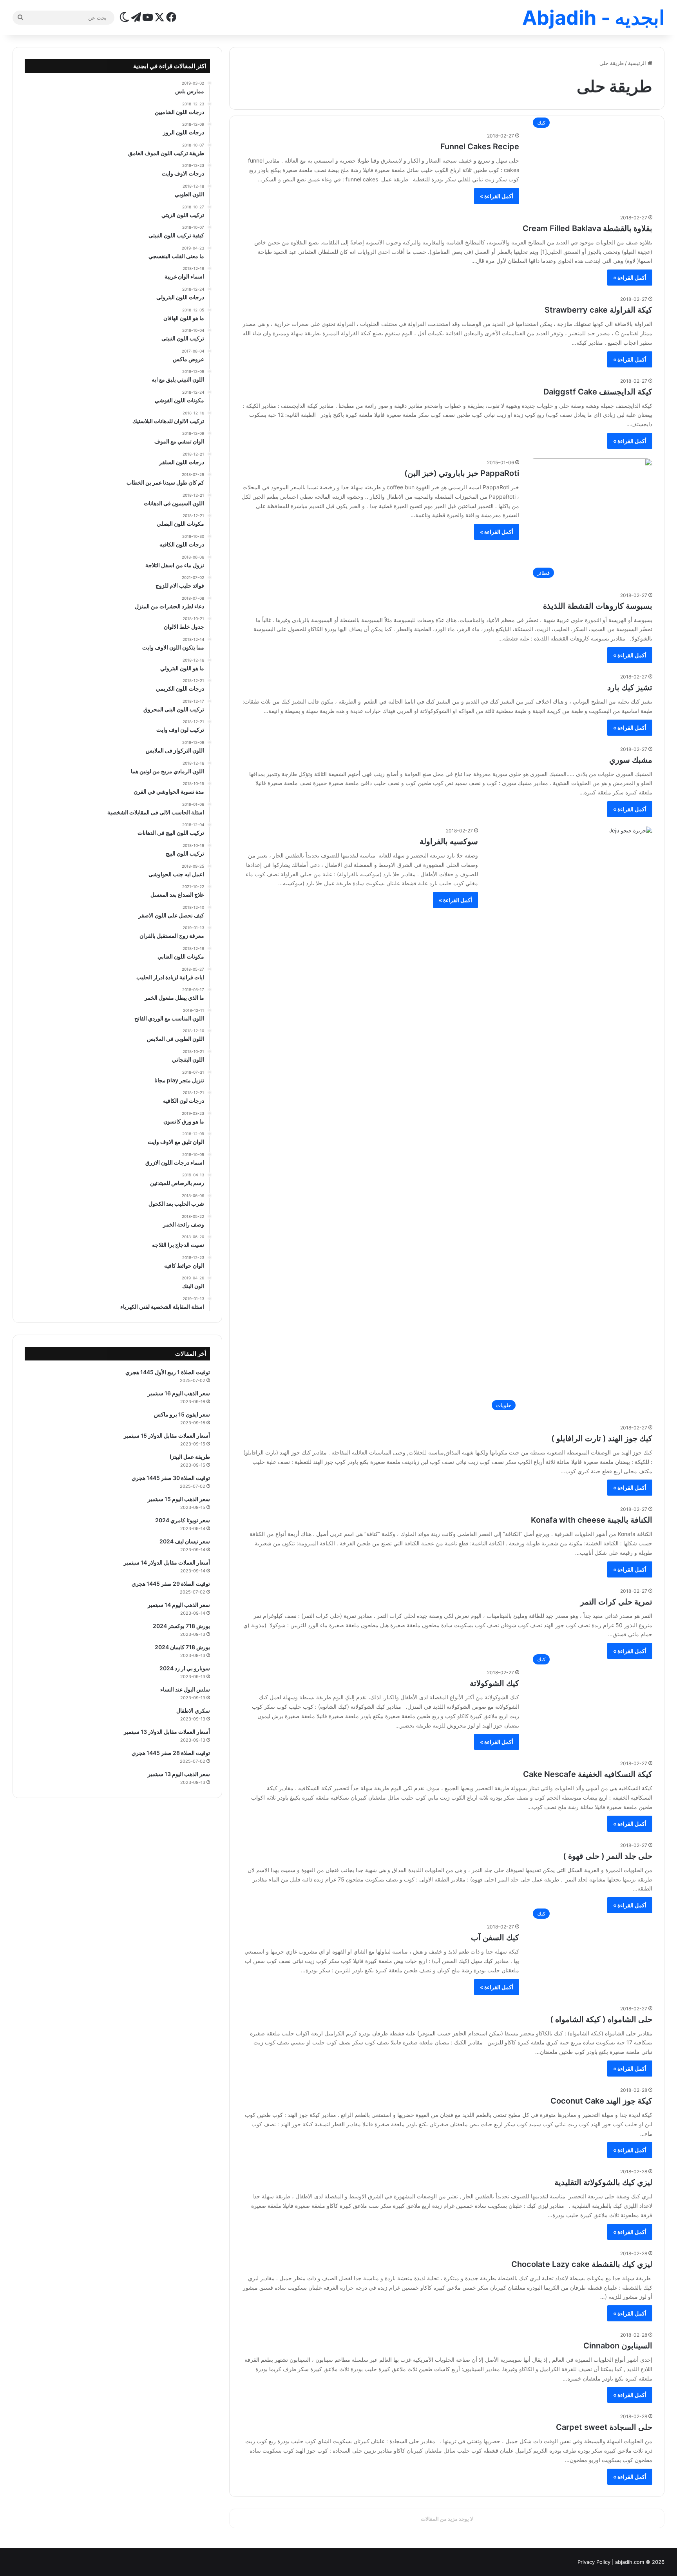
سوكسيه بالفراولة (449, 841)
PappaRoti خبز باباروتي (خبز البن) (462, 473)
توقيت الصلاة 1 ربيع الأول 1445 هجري (168, 1372)
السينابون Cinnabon (618, 2346)
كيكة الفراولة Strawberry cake (598, 310)
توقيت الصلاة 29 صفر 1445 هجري (171, 1584)
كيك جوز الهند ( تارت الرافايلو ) (602, 1438)
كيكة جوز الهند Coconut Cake (601, 2101)
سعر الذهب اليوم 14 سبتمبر (179, 1605)
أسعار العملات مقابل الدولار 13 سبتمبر (167, 1732)
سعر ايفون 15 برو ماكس (182, 1414)
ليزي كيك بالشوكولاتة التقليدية (603, 2182)
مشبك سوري (631, 760)
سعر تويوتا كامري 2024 (183, 1520)
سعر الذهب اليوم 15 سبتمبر (179, 1499)
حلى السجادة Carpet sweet (604, 2427)
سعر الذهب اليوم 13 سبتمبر (179, 1774)
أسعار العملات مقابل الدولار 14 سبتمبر (167, 1562)
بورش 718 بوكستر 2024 (181, 1626)
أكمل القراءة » (497, 196)
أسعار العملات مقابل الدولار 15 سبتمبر (167, 1435)
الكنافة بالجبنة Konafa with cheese (592, 1520)
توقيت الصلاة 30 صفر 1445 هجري (171, 1478)
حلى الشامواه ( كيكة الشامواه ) (601, 2019)
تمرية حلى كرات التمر (616, 1602)
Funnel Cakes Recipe (480, 147)
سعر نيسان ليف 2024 (185, 1541)
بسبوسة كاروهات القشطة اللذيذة (598, 606)
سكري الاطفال (193, 1710)
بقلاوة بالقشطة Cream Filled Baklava (587, 228)
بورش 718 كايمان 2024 (182, 1647)
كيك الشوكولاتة (494, 1683)
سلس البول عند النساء (185, 1689)
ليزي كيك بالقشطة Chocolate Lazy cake (582, 2264)
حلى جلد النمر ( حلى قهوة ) (608, 1856)
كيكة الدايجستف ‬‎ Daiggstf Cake (597, 392)
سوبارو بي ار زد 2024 (185, 1668)
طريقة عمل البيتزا (190, 1457)
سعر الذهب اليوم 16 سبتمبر (179, 1393)
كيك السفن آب (495, 1937)
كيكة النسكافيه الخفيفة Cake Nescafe (588, 1774)
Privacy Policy (594, 2562)
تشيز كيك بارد (630, 687)
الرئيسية (638, 63)
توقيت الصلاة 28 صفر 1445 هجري (171, 1753)
